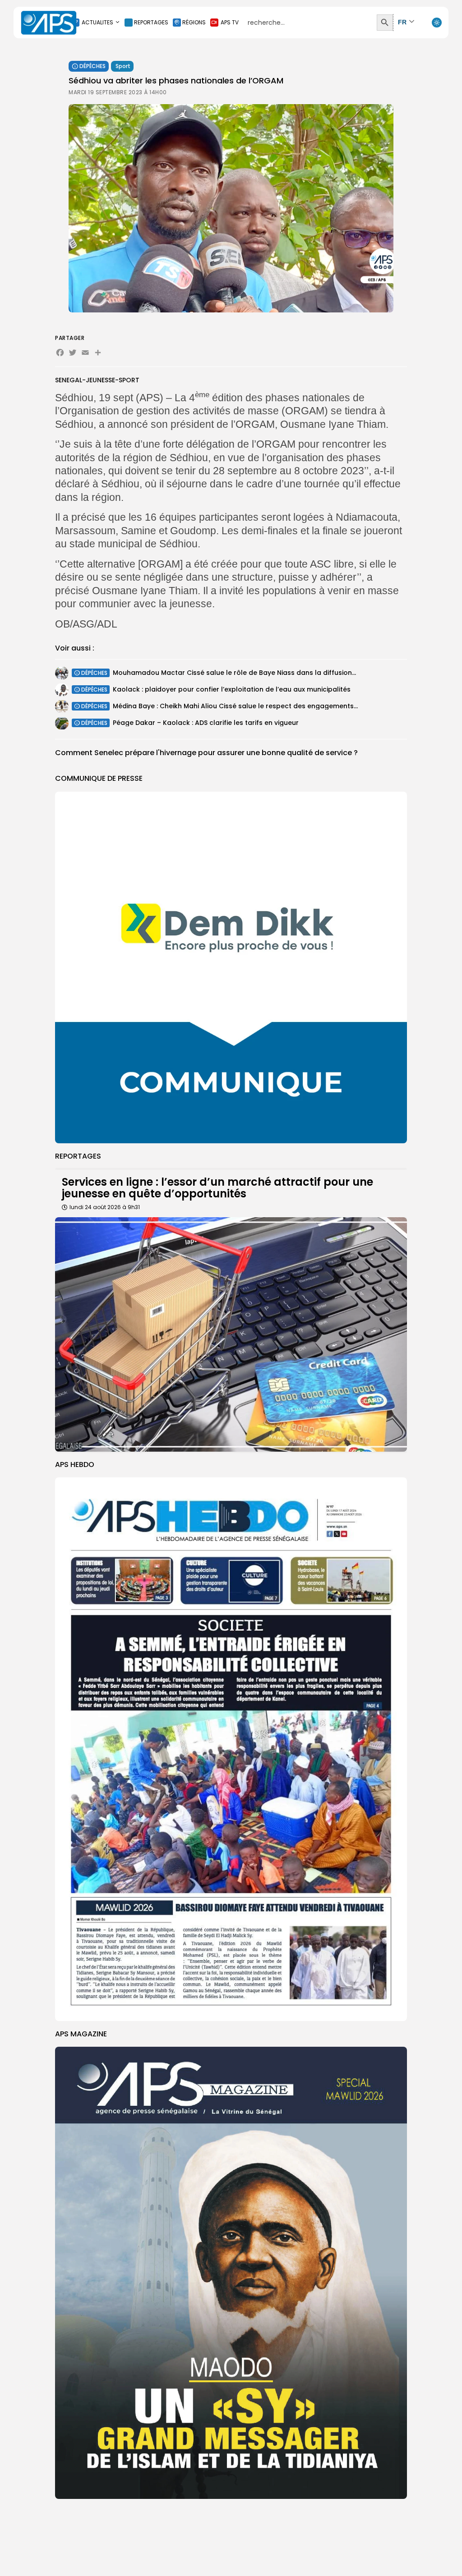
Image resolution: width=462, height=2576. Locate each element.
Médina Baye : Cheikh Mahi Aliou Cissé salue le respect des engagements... (235, 706)
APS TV (230, 22)
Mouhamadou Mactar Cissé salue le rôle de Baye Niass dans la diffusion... (234, 673)
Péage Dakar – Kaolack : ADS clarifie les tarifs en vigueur (206, 723)
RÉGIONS (194, 22)
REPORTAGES (151, 22)
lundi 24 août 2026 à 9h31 (105, 1207)
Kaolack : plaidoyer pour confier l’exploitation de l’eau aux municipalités (232, 689)
